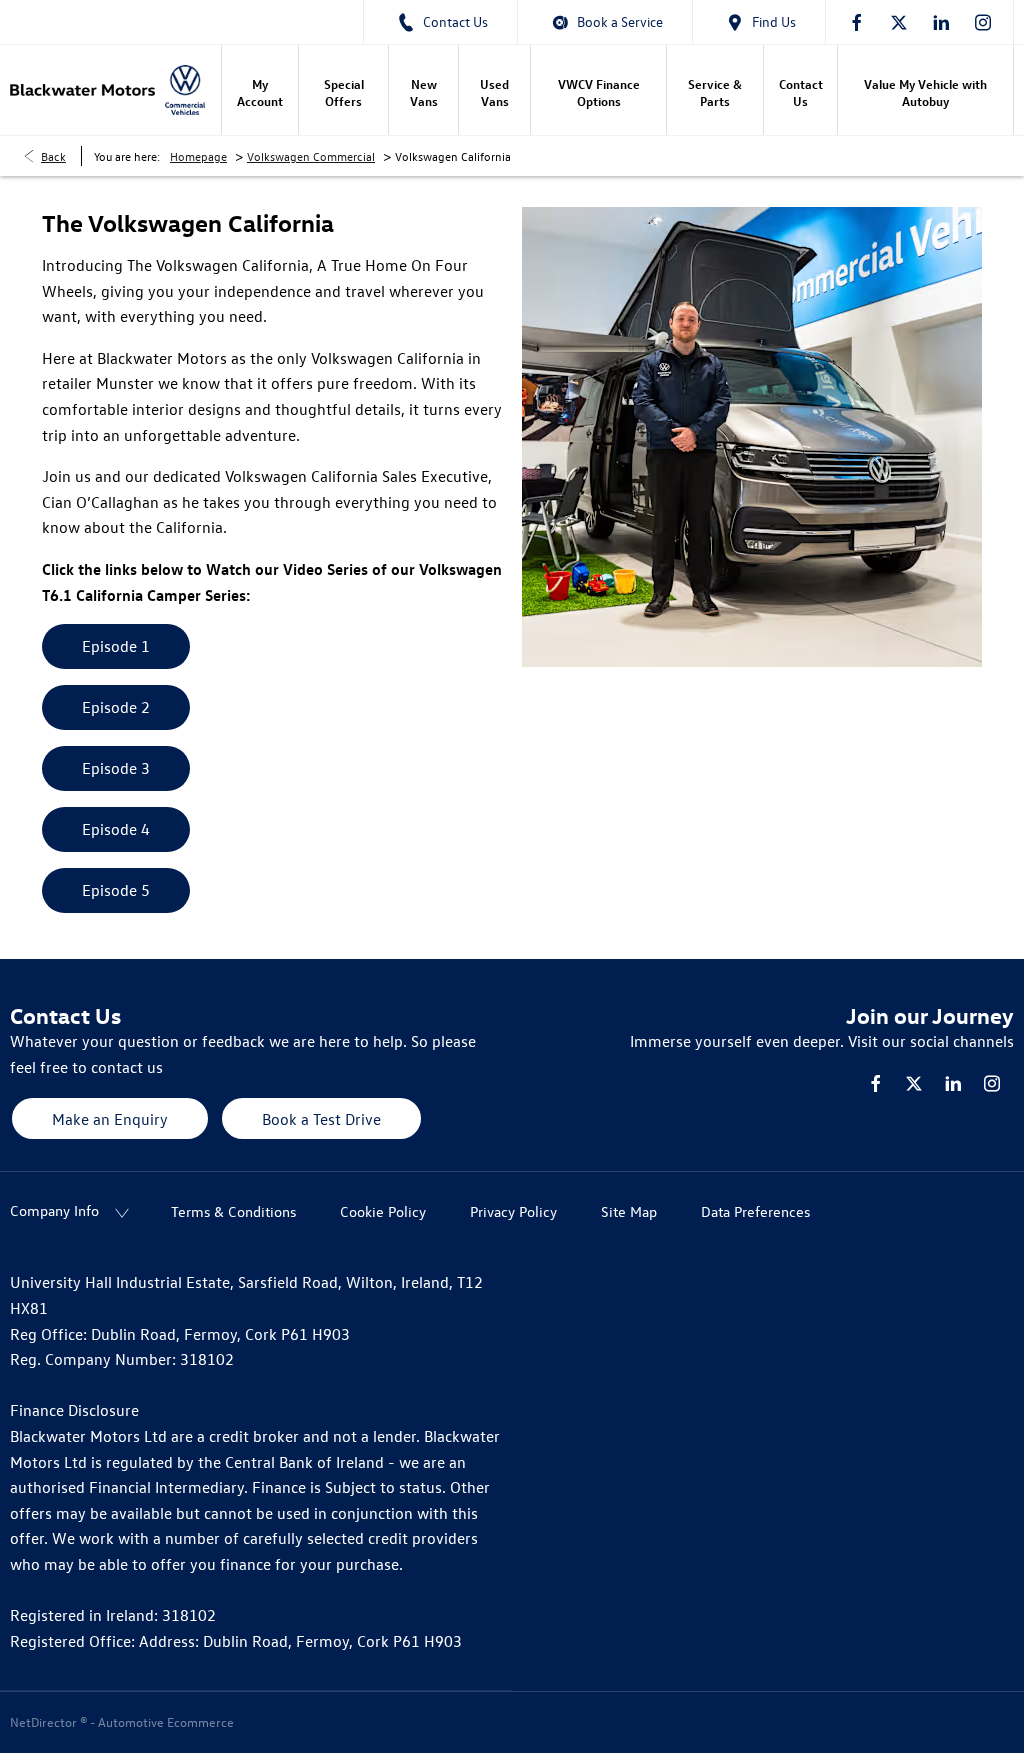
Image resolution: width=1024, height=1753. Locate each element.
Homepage (198, 156)
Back (53, 156)
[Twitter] (899, 22)
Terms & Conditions (233, 1211)
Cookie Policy (383, 1211)
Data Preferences (755, 1211)
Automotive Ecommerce (166, 1721)
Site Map (629, 1211)
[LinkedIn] (941, 22)
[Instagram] (983, 22)
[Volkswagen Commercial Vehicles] (185, 90)
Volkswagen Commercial (311, 156)
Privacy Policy (513, 1211)
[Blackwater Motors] (82, 90)
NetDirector (45, 1721)
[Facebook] (857, 22)
